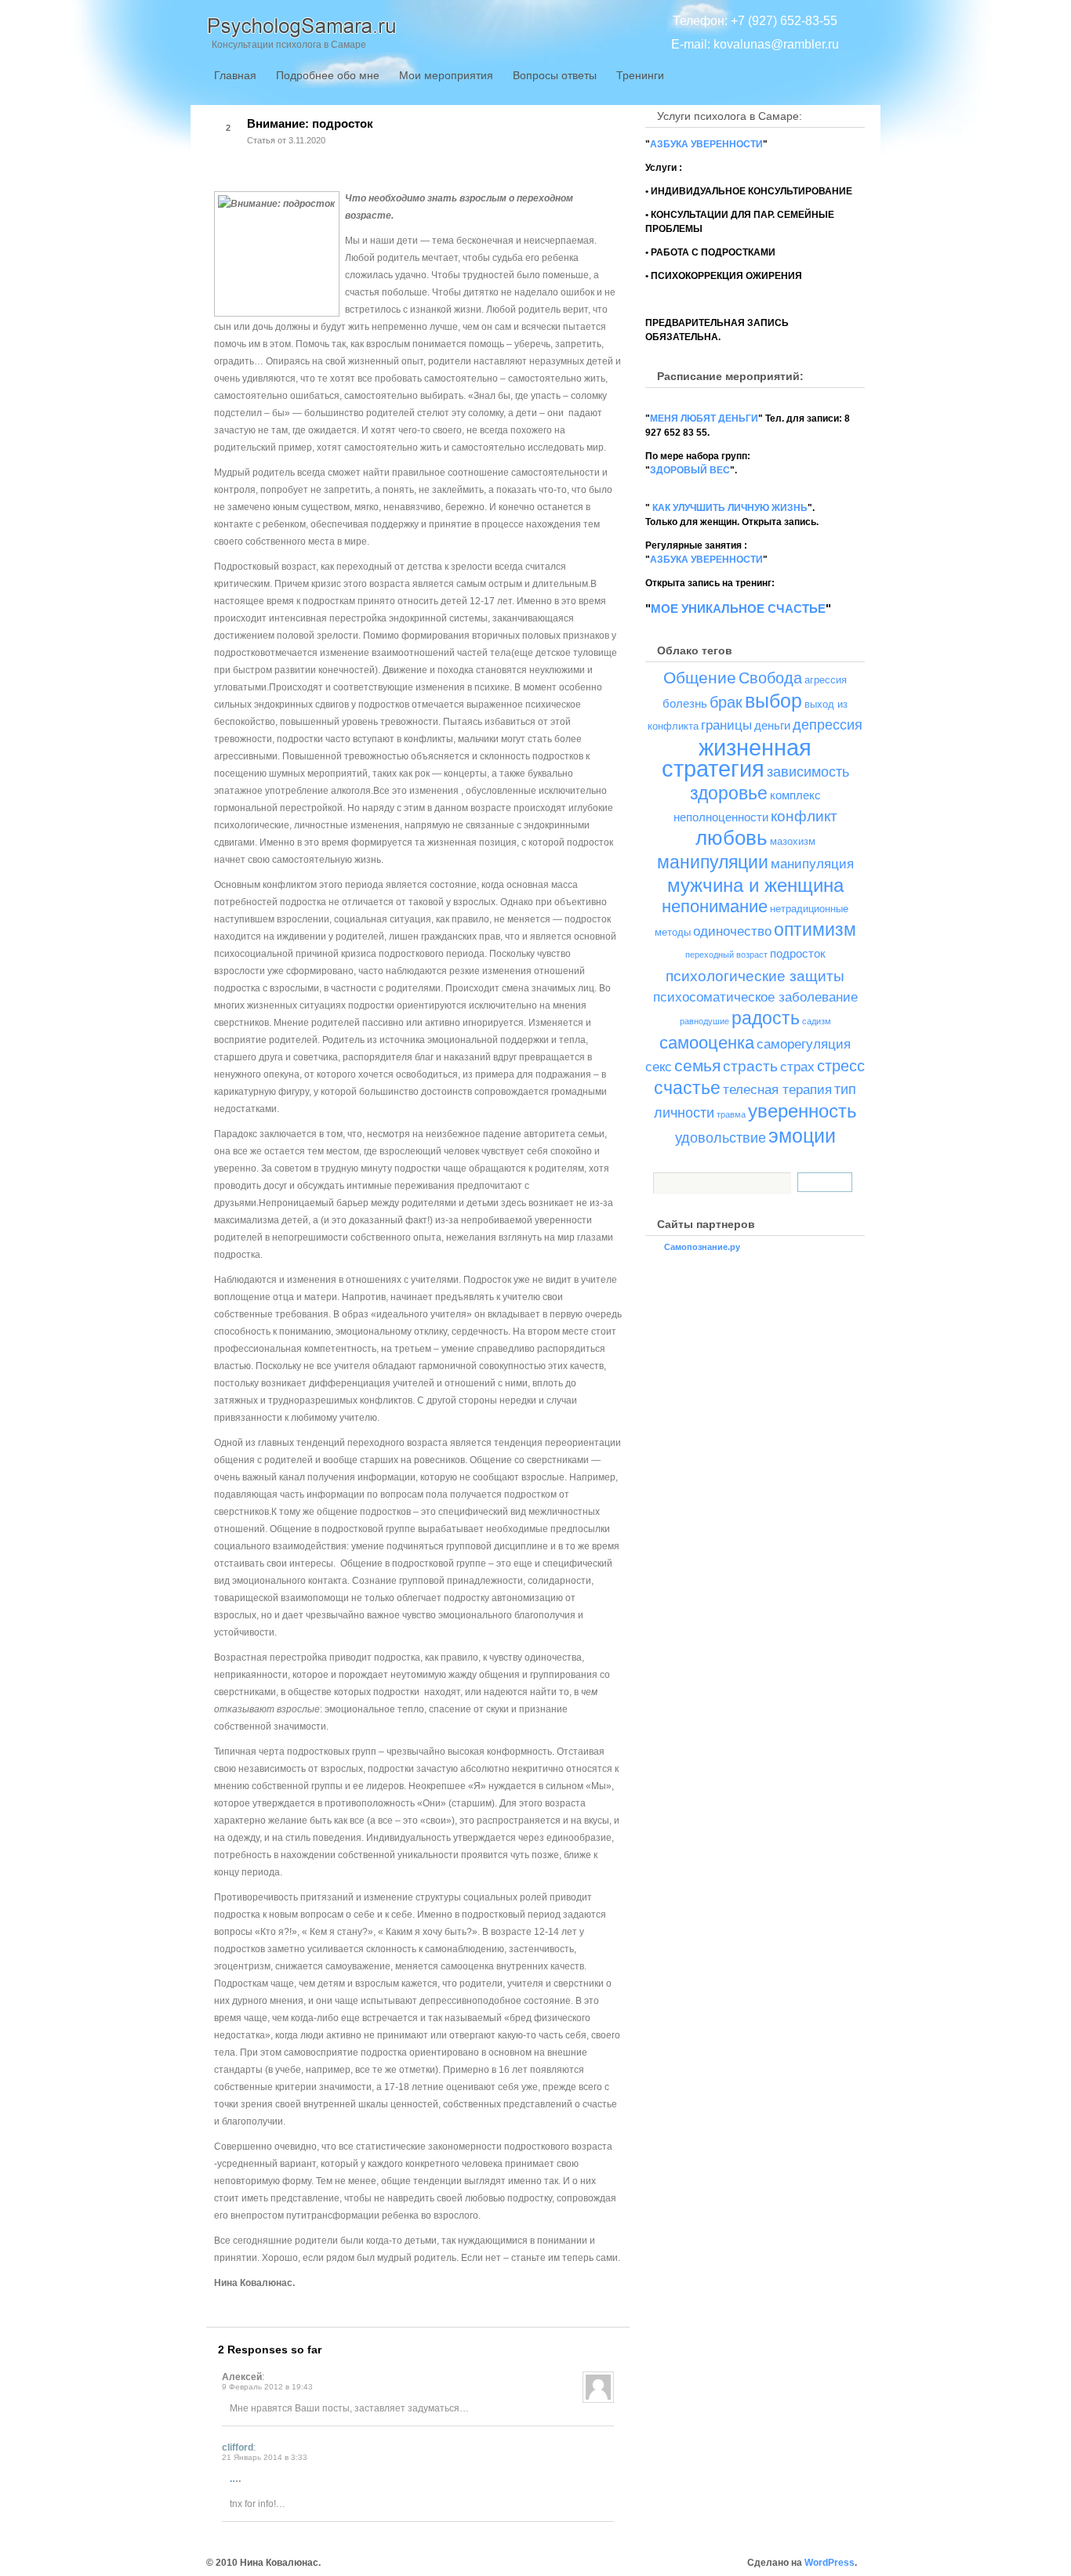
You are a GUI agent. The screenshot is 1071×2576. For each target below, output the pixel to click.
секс (659, 1067)
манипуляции (713, 862)
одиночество (732, 931)
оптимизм (815, 929)
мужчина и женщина (755, 885)
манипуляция (812, 864)
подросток (798, 953)
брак (726, 702)
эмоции (802, 1136)
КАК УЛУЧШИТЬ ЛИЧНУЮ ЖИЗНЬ (729, 508)
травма (731, 1114)
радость (766, 1018)
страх (797, 1067)
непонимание (715, 906)
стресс (841, 1066)
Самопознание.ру (702, 1247)
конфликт (804, 816)
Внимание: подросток (310, 123)
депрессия (828, 725)
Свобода (770, 678)
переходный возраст (726, 955)
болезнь (685, 703)
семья (697, 1065)
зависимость (808, 772)
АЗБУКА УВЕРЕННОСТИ (706, 144)
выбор (773, 701)
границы (726, 725)
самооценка (707, 1043)
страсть (750, 1066)
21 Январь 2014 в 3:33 (265, 2457)
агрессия (826, 680)
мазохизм (793, 841)
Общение (700, 678)
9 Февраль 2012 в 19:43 (267, 2387)
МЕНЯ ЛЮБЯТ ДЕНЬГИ (704, 418)
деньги (772, 725)
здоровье (729, 793)
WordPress (830, 2563)
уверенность (802, 1111)
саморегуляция (804, 1044)
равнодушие (704, 1021)
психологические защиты (755, 976)
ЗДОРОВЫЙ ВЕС (690, 470)
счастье (687, 1088)
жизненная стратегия (737, 758)
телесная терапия (777, 1090)
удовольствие (721, 1138)
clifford (238, 2447)
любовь (732, 838)
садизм (817, 1021)
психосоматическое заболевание (755, 997)
